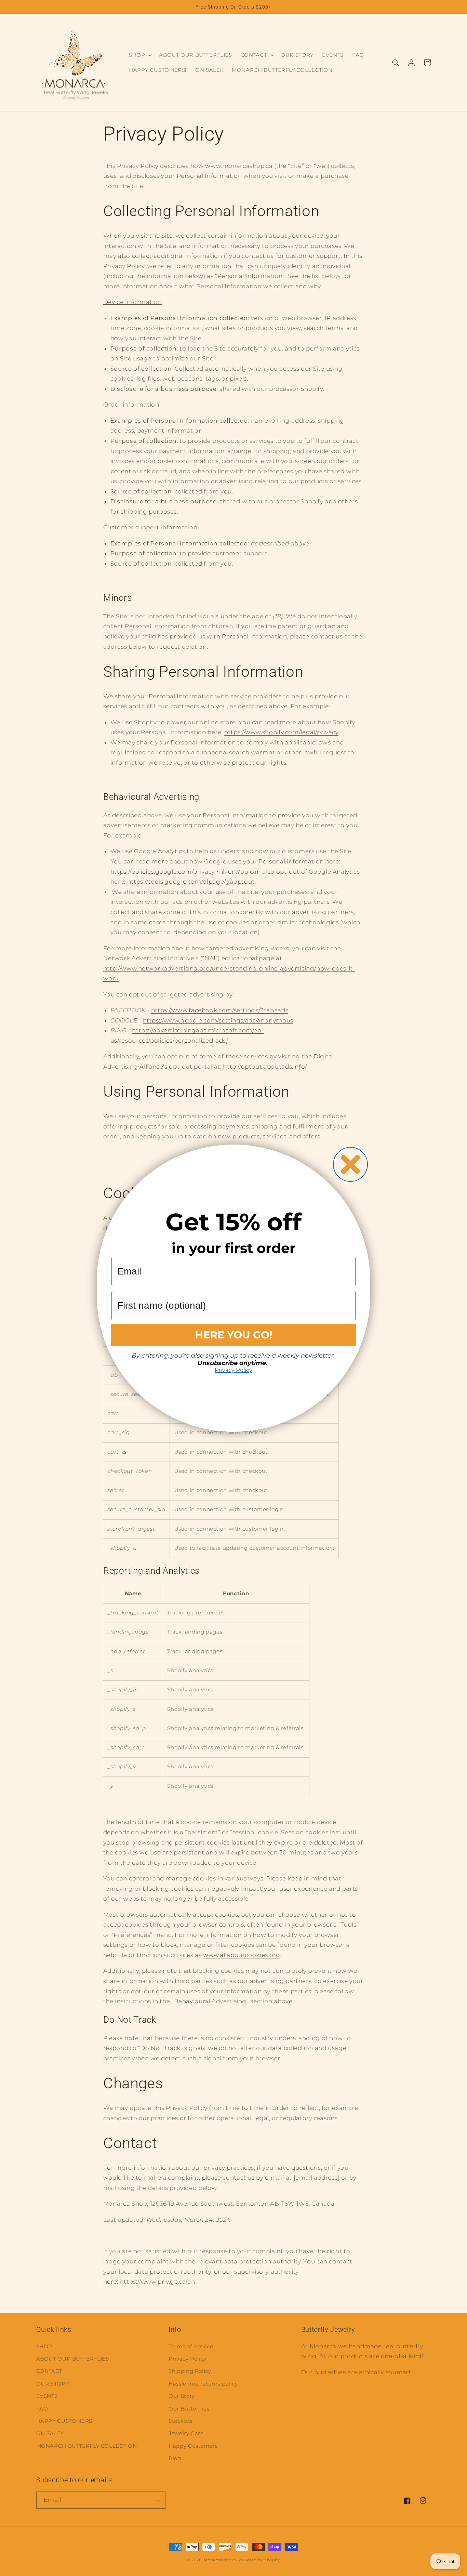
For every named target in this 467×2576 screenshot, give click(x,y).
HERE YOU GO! (234, 1335)
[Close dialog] (350, 1164)
